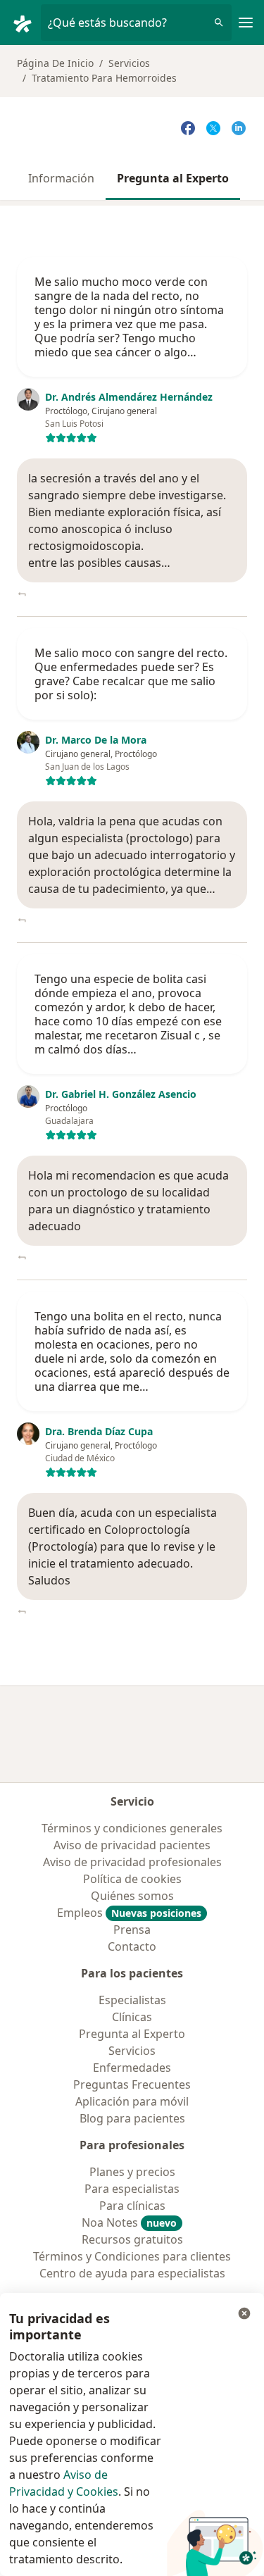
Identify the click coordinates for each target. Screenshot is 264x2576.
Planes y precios (132, 2172)
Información (61, 178)
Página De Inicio (55, 63)
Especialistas (132, 2000)
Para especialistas (132, 2189)
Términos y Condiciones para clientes (132, 2256)
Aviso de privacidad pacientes (132, 1845)
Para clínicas (132, 2206)
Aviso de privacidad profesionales (132, 1862)
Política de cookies (132, 1879)
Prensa (132, 1930)
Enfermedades (132, 2068)
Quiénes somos (132, 1896)
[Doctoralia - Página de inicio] (26, 23)
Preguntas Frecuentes (132, 2084)
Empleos (129, 1913)
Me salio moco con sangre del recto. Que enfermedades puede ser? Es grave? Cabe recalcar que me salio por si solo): (131, 674)
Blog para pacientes (132, 2118)
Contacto (132, 1946)
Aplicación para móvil (132, 2101)
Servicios (129, 63)
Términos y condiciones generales (132, 1828)
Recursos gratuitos (132, 2239)
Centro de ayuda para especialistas (132, 2273)
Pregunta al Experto (173, 178)
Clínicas (132, 2017)
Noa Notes (129, 2222)
